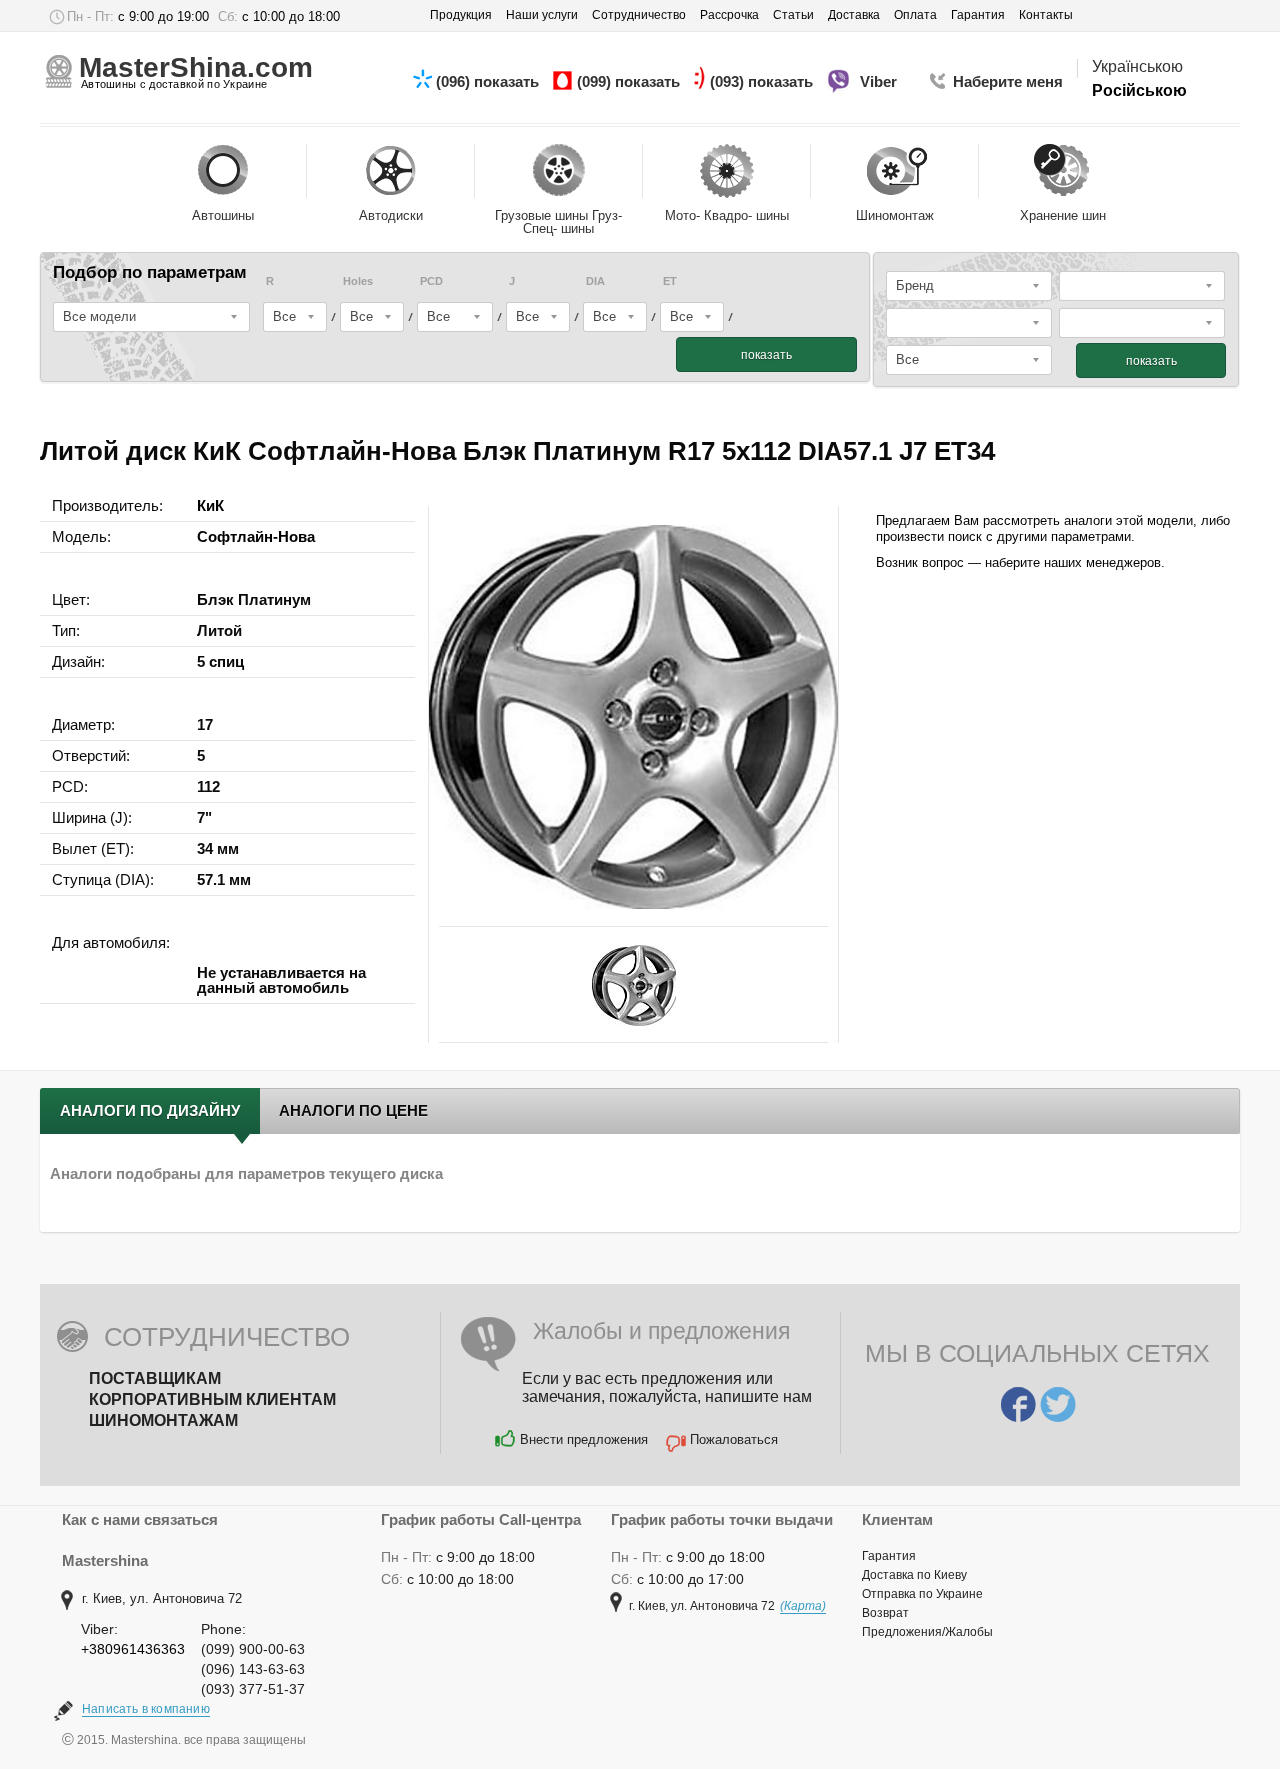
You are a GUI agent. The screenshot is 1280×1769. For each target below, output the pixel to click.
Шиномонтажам (163, 1420)
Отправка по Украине (922, 1594)
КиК (210, 505)
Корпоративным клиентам (212, 1399)
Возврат (885, 1613)
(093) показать (763, 81)
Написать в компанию (146, 1709)
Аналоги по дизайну (150, 1110)
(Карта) (803, 1606)
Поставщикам (155, 1378)
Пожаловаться (734, 1439)
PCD (431, 281)
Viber (880, 81)
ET (670, 281)
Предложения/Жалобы (927, 1632)
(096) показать (489, 81)
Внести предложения (584, 1439)
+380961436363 (133, 1649)
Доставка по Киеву (914, 1575)
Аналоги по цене (353, 1110)
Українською (1137, 66)
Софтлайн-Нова (256, 536)
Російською (1139, 90)
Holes (358, 281)
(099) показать (630, 81)
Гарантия (889, 1556)
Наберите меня (1008, 81)
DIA (595, 281)
